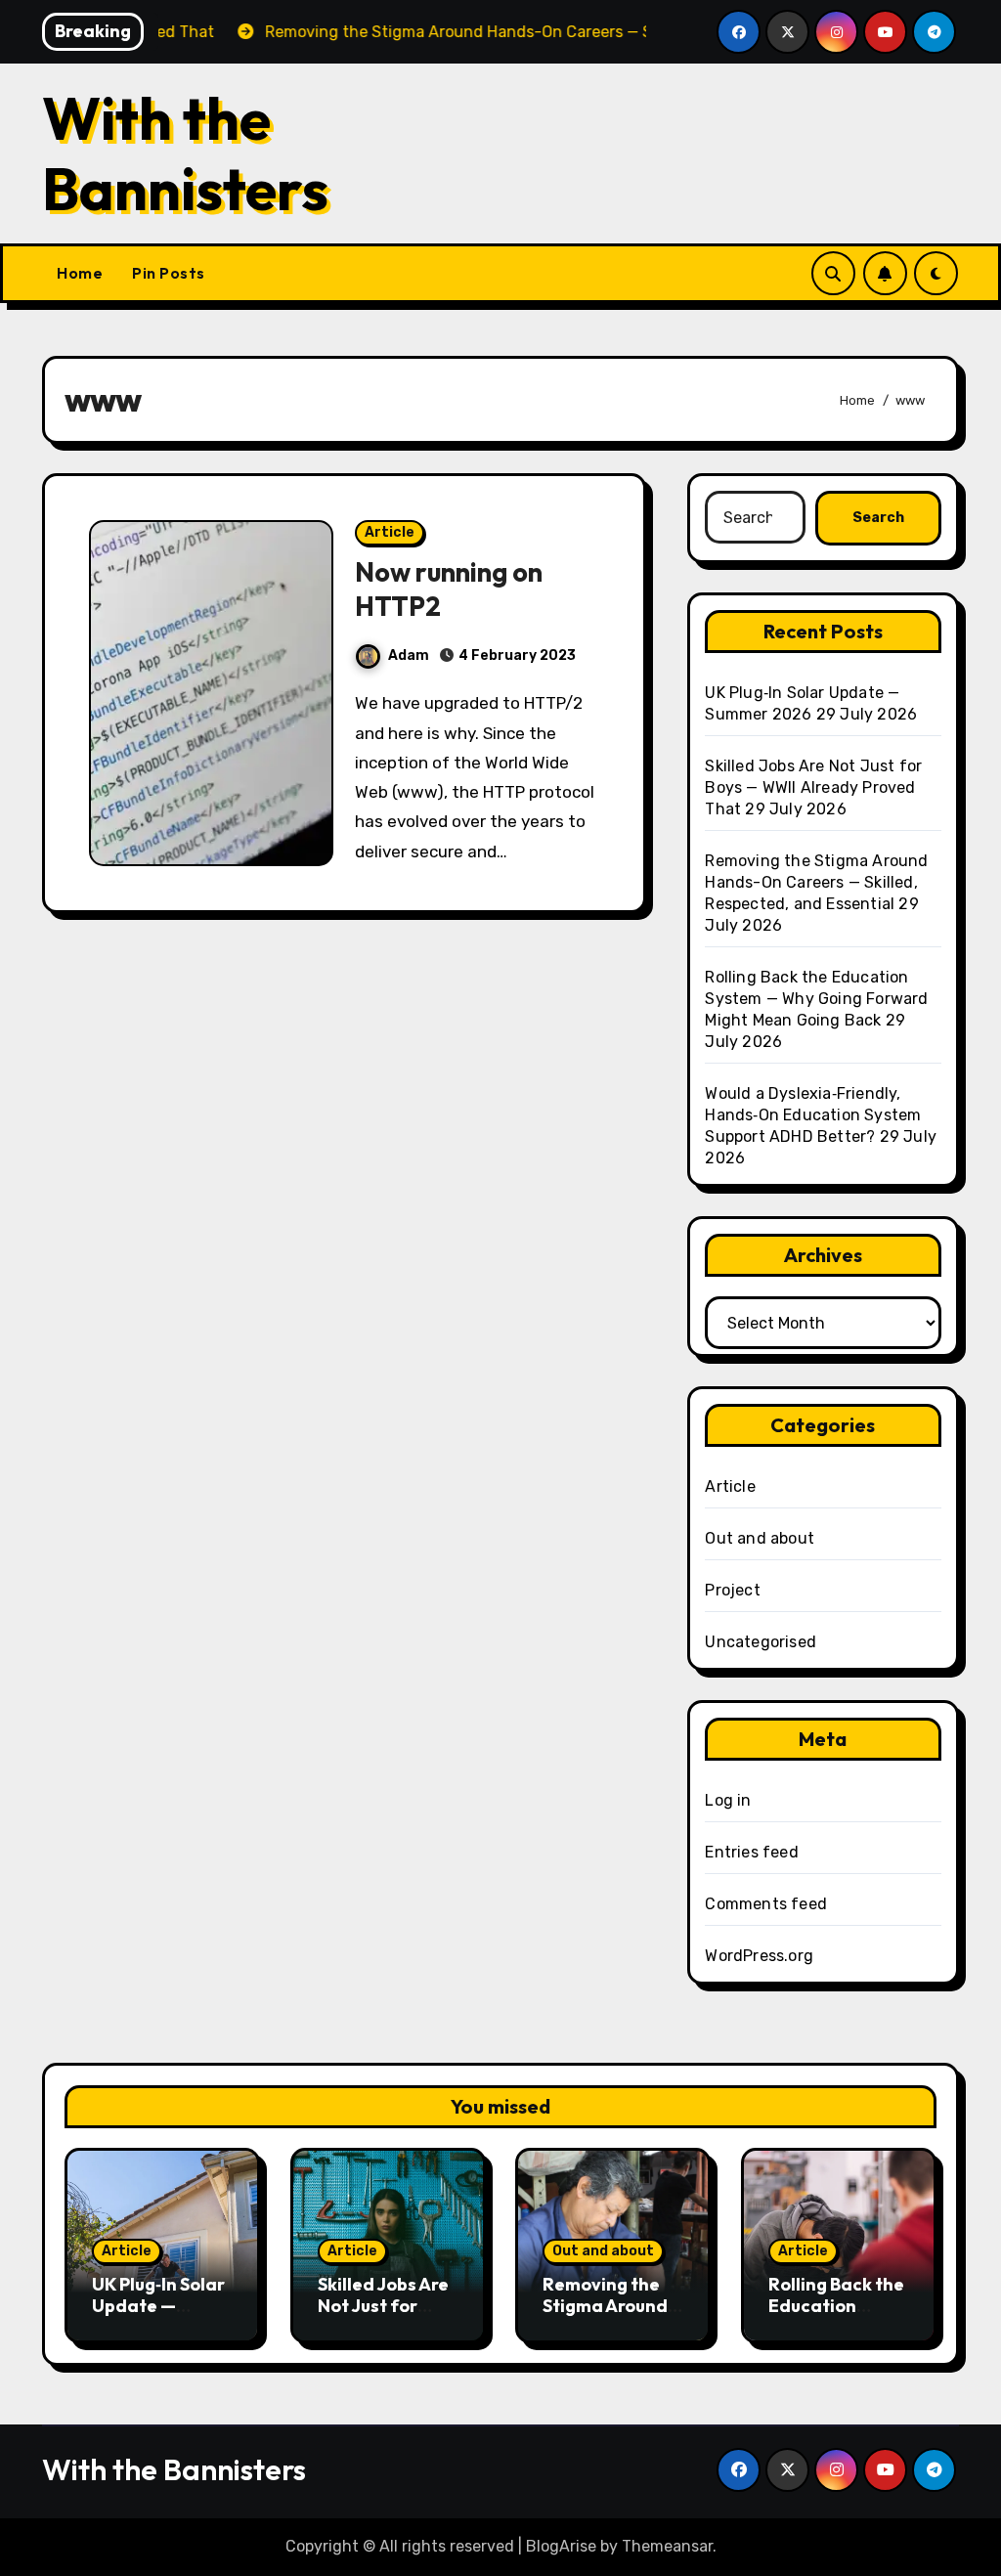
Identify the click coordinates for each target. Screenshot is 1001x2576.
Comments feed (766, 1904)
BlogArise (561, 2546)
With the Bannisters (185, 153)
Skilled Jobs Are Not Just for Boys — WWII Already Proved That (813, 787)
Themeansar (667, 2546)
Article (390, 532)
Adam (409, 655)
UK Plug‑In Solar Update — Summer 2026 (158, 2305)
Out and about (760, 1538)
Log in (728, 1800)
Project (732, 1590)
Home (80, 273)
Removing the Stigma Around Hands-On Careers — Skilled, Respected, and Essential (816, 882)
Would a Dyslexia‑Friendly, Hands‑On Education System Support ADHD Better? (813, 1115)
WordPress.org (759, 1956)
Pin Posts (169, 273)
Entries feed (751, 1852)
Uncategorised (761, 1642)
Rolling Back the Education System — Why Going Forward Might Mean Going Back (816, 999)
